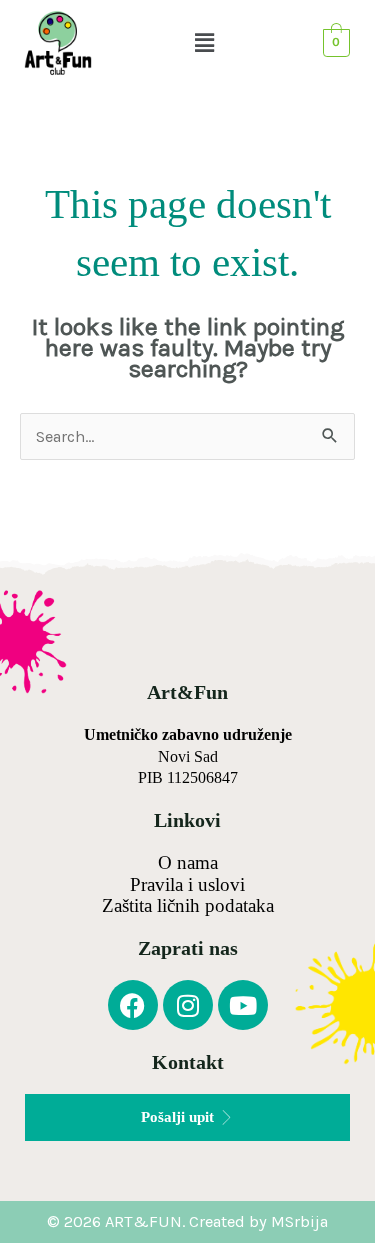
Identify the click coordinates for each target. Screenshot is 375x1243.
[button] (205, 43)
